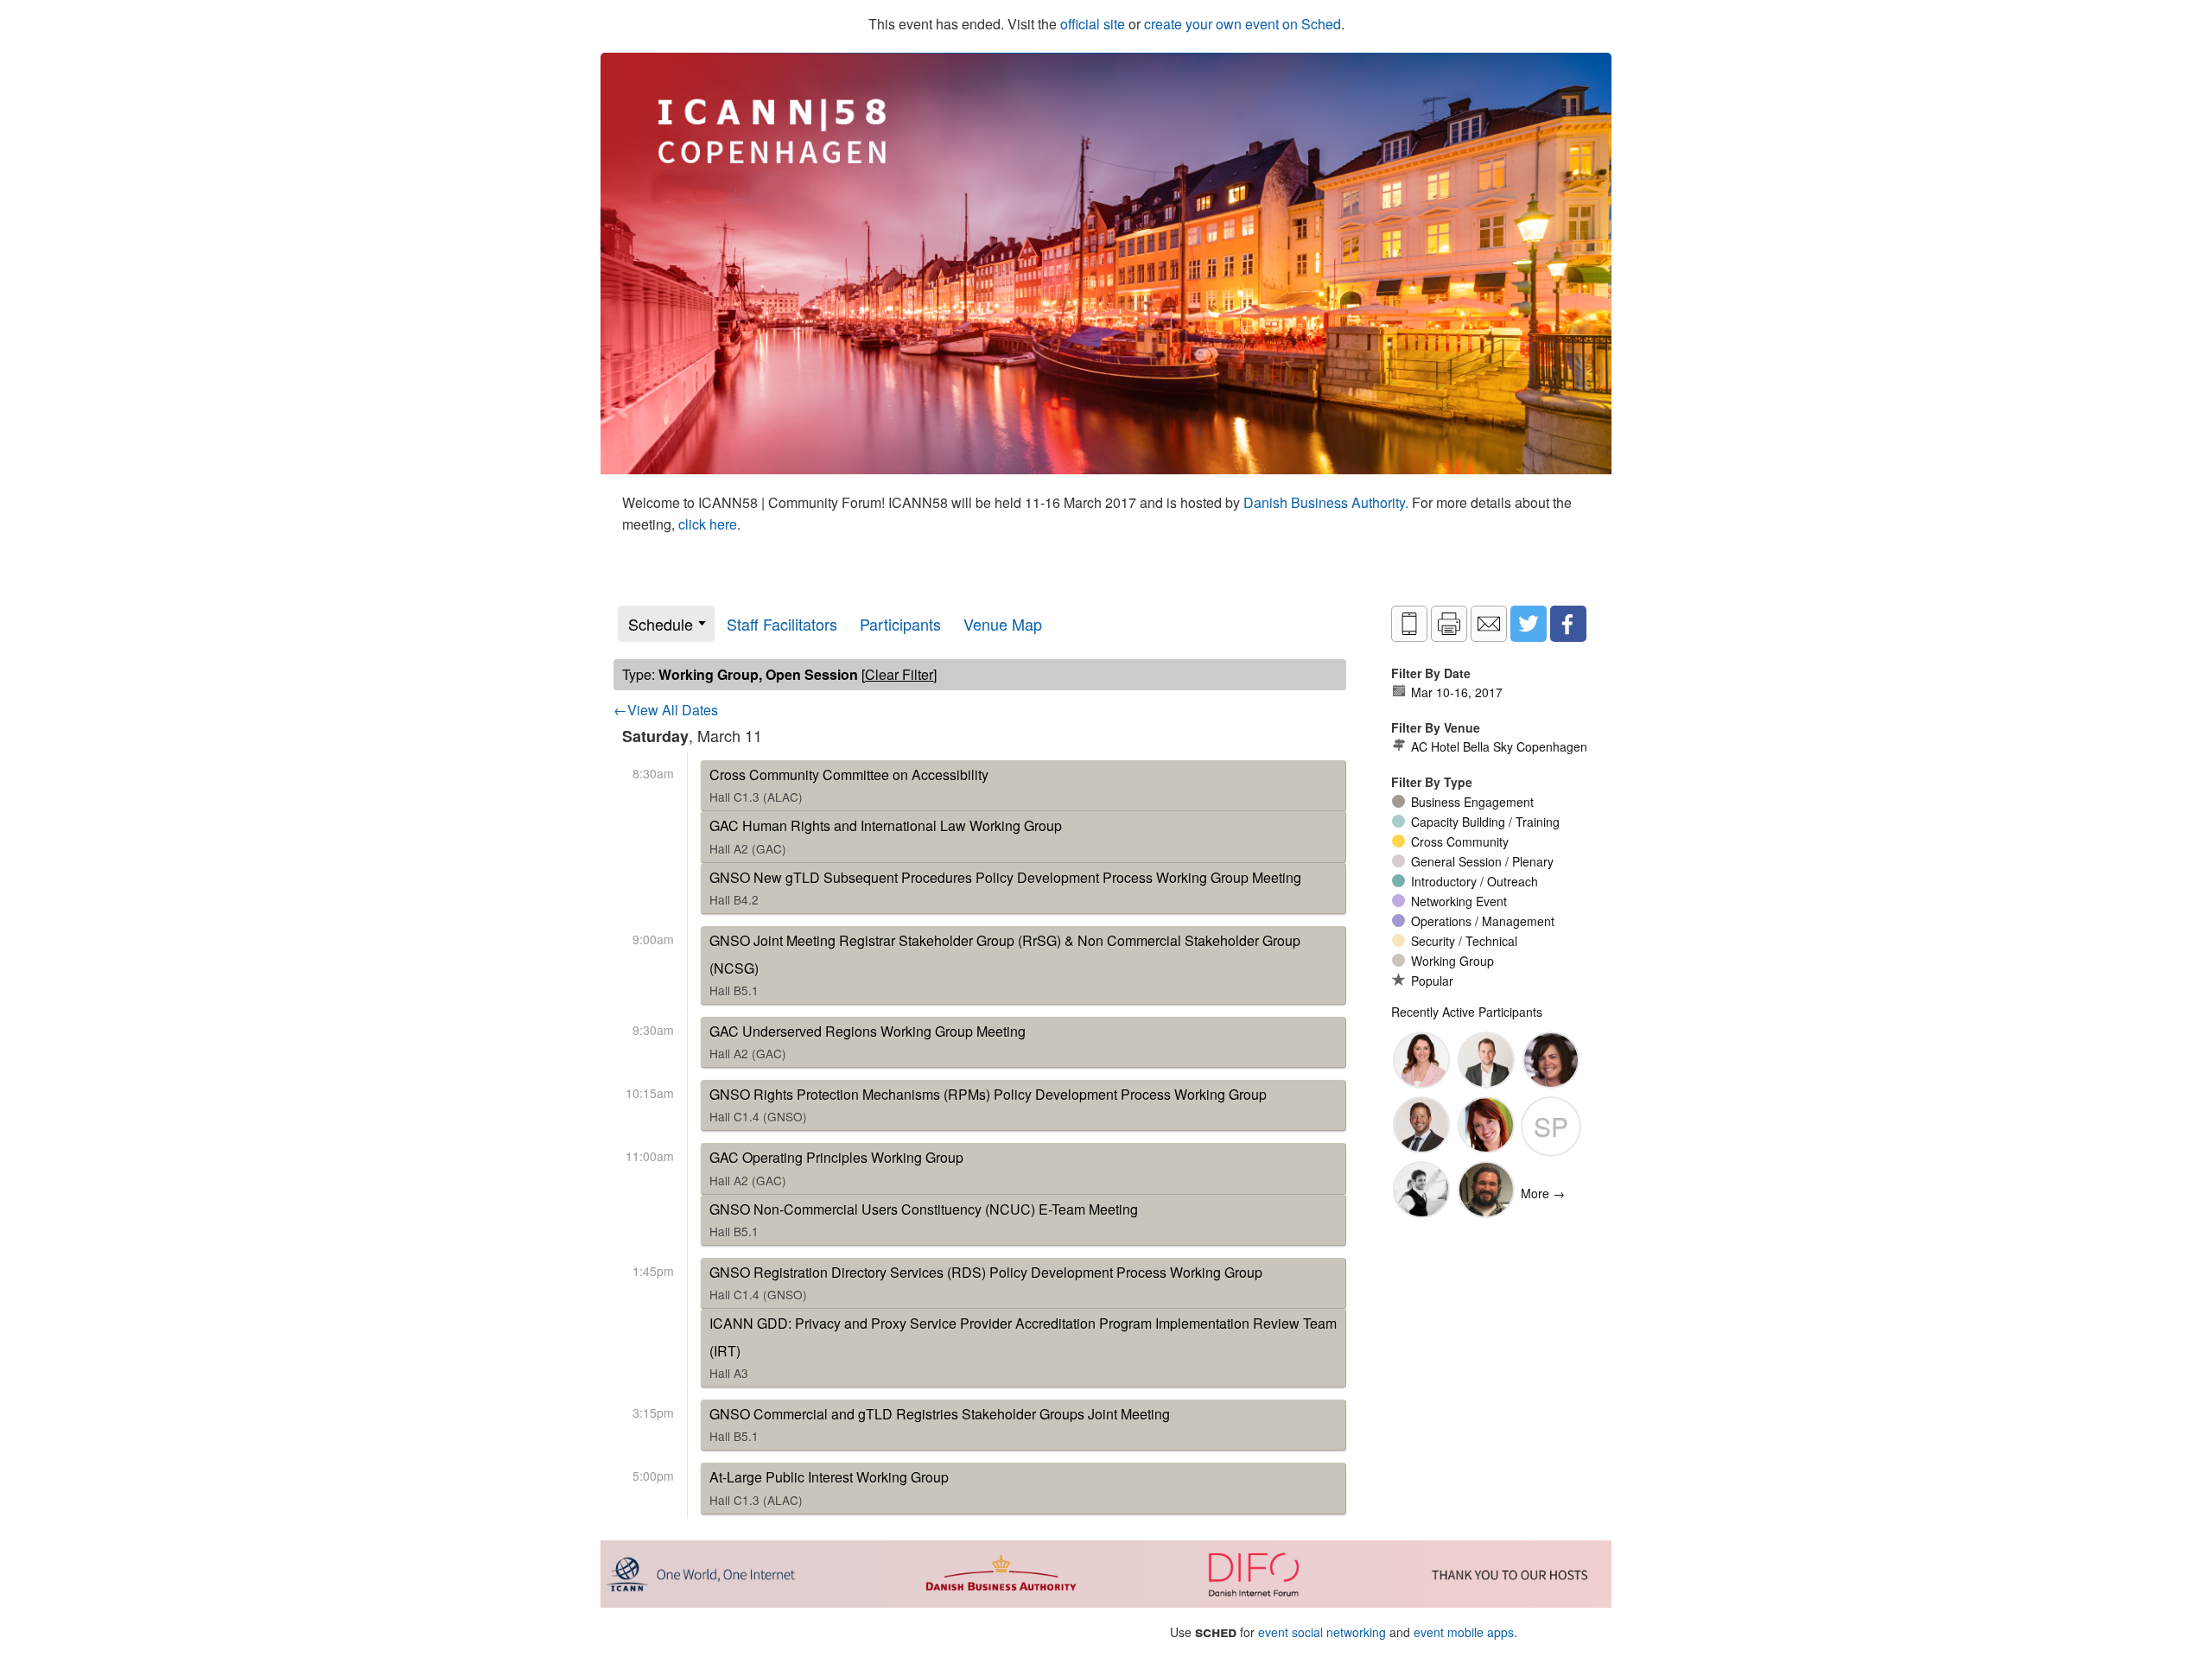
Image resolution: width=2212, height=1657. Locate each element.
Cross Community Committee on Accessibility (849, 785)
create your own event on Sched (1243, 24)
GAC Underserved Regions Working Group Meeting (868, 1041)
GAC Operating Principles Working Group (836, 1168)
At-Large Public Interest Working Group (829, 1487)
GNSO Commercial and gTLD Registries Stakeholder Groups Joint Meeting (940, 1424)
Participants (900, 624)
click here (708, 524)
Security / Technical (1464, 941)
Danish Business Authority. (1328, 502)
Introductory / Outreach (1475, 881)
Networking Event (1459, 901)
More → (1543, 1193)
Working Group (1452, 961)
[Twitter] (1529, 624)
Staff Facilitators (782, 624)
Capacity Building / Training (1485, 822)
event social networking (1322, 1632)
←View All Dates (666, 710)
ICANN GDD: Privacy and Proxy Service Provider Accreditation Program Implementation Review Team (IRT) (1023, 1347)
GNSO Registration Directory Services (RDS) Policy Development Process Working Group (986, 1282)
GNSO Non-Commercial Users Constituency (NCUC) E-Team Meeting (924, 1219)
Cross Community (1460, 841)
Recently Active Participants (1467, 1012)
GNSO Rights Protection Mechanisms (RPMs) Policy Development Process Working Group (988, 1105)
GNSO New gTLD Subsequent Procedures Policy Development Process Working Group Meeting (1005, 888)
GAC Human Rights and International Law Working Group (886, 836)
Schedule (661, 624)
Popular (1432, 981)
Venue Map (1003, 624)
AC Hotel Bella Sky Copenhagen (1499, 746)
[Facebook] (1568, 624)
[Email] (1489, 624)
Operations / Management (1483, 921)
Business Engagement (1472, 802)
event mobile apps (1464, 1632)
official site (1093, 24)
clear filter (899, 674)
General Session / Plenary (1482, 861)
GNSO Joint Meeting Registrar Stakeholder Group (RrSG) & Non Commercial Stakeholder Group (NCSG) (1005, 965)
